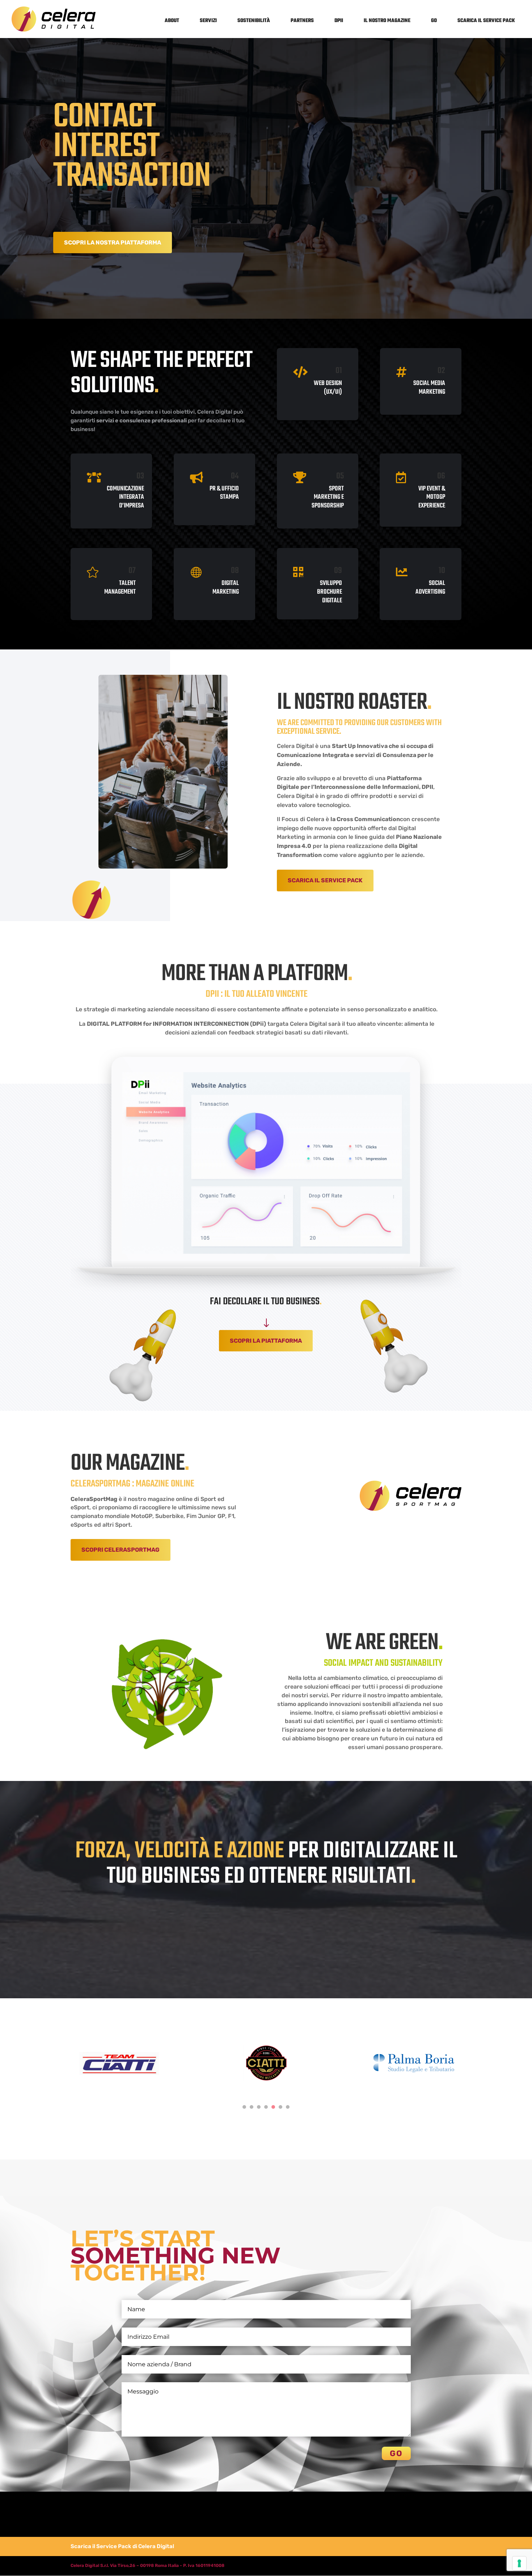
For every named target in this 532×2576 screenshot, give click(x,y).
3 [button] (259, 2107)
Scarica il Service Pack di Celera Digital (122, 2546)
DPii (339, 21)
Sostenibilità (254, 21)
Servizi (208, 21)
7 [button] (288, 2107)
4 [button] (266, 2107)
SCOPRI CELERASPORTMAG (121, 1550)
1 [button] (244, 2107)
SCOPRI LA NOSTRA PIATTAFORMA (113, 242)
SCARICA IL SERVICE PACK (325, 880)
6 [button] (280, 2107)
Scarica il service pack (486, 21)
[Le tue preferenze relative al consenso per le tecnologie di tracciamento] (519, 2563)
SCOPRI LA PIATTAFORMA (266, 1341)
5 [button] (273, 2107)
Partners (302, 21)
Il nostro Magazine (387, 21)
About (172, 21)
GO (434, 21)
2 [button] (252, 2107)
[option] (119, 2066)
